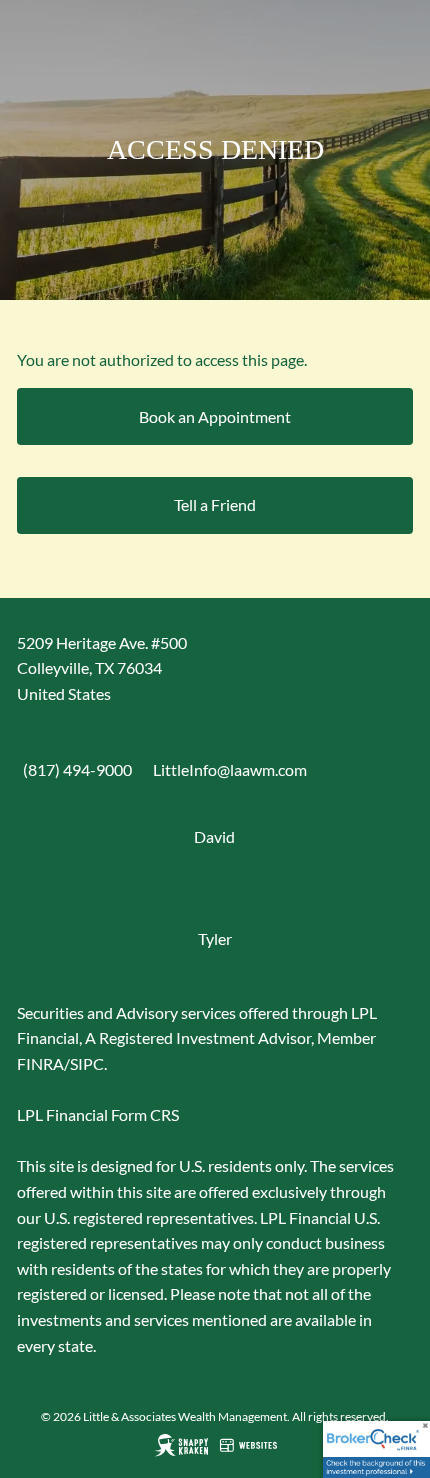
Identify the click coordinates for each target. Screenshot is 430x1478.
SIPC (87, 1063)
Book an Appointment (215, 416)
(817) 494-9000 (77, 769)
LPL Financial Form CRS (98, 1114)
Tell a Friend (215, 504)
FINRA (40, 1063)
